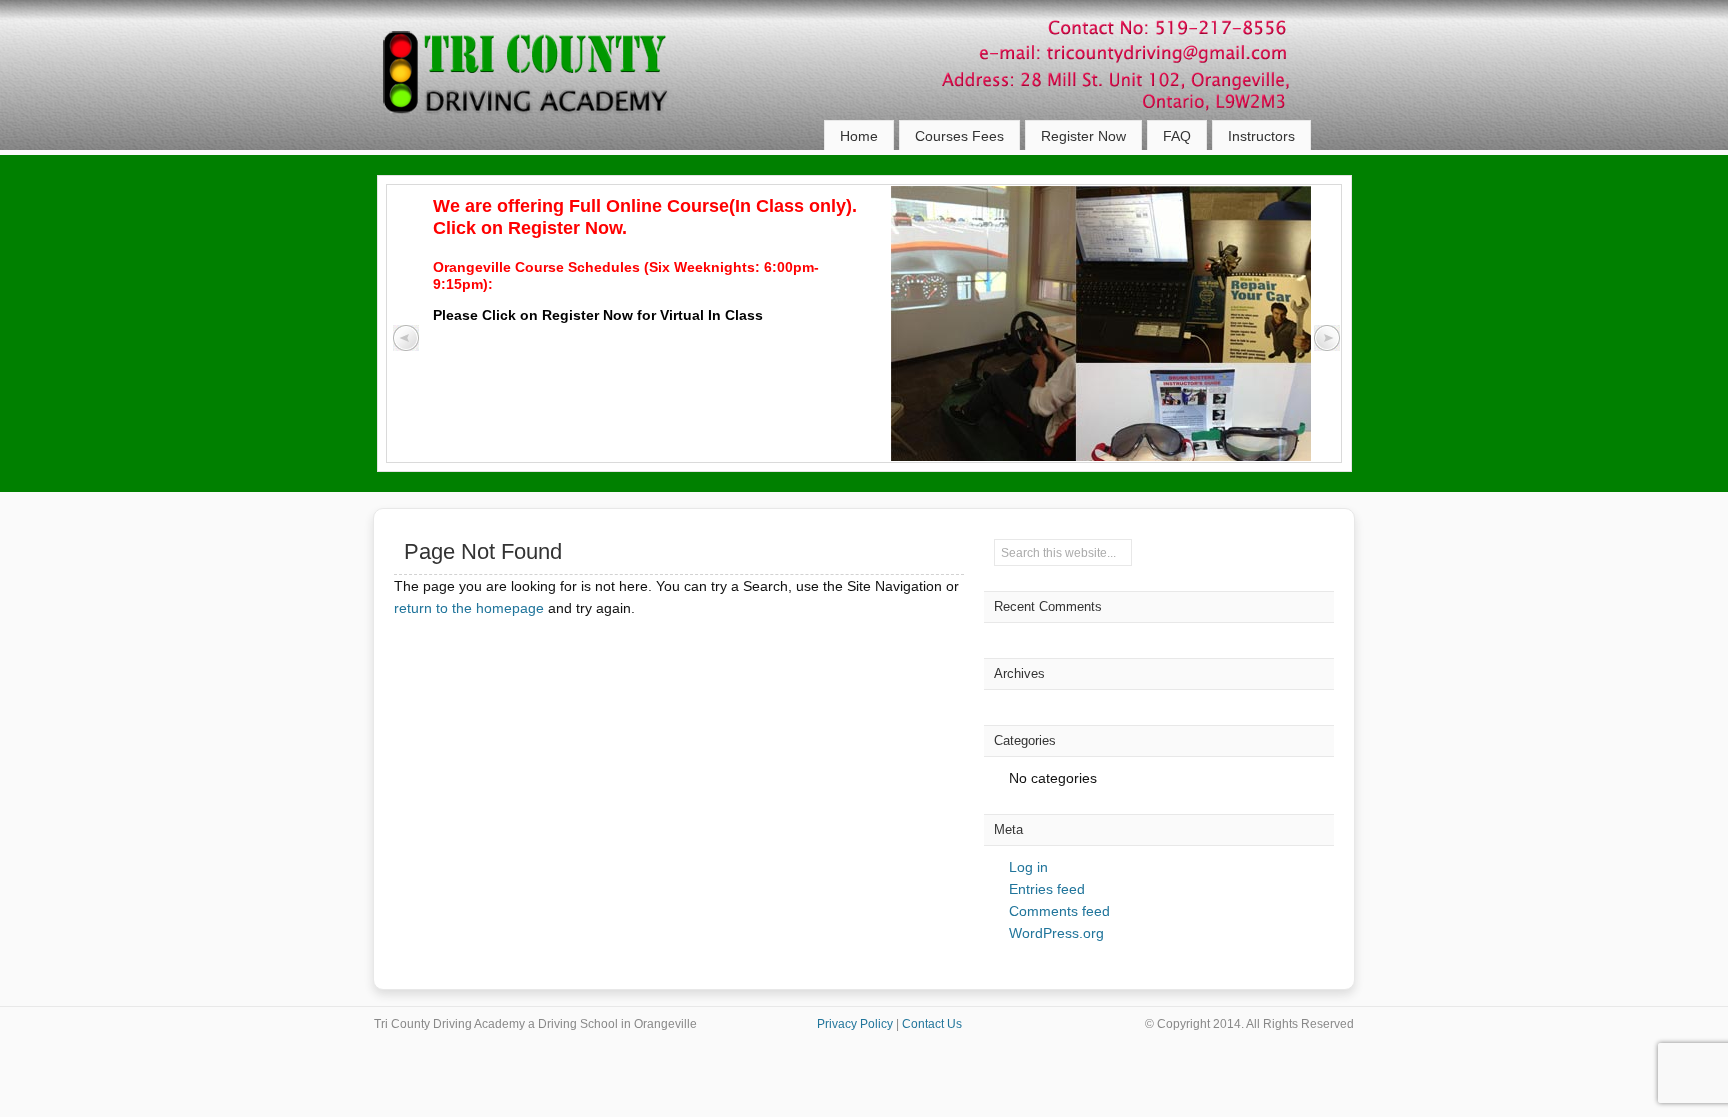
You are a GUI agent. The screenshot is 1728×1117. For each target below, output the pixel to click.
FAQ (1177, 136)
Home (859, 136)
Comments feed (1059, 911)
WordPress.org (1056, 933)
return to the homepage (469, 608)
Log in (1028, 867)
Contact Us (932, 1024)
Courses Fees (959, 136)
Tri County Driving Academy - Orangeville (549, 90)
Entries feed (1047, 889)
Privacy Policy (855, 1024)
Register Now (1083, 136)
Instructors (1261, 136)
